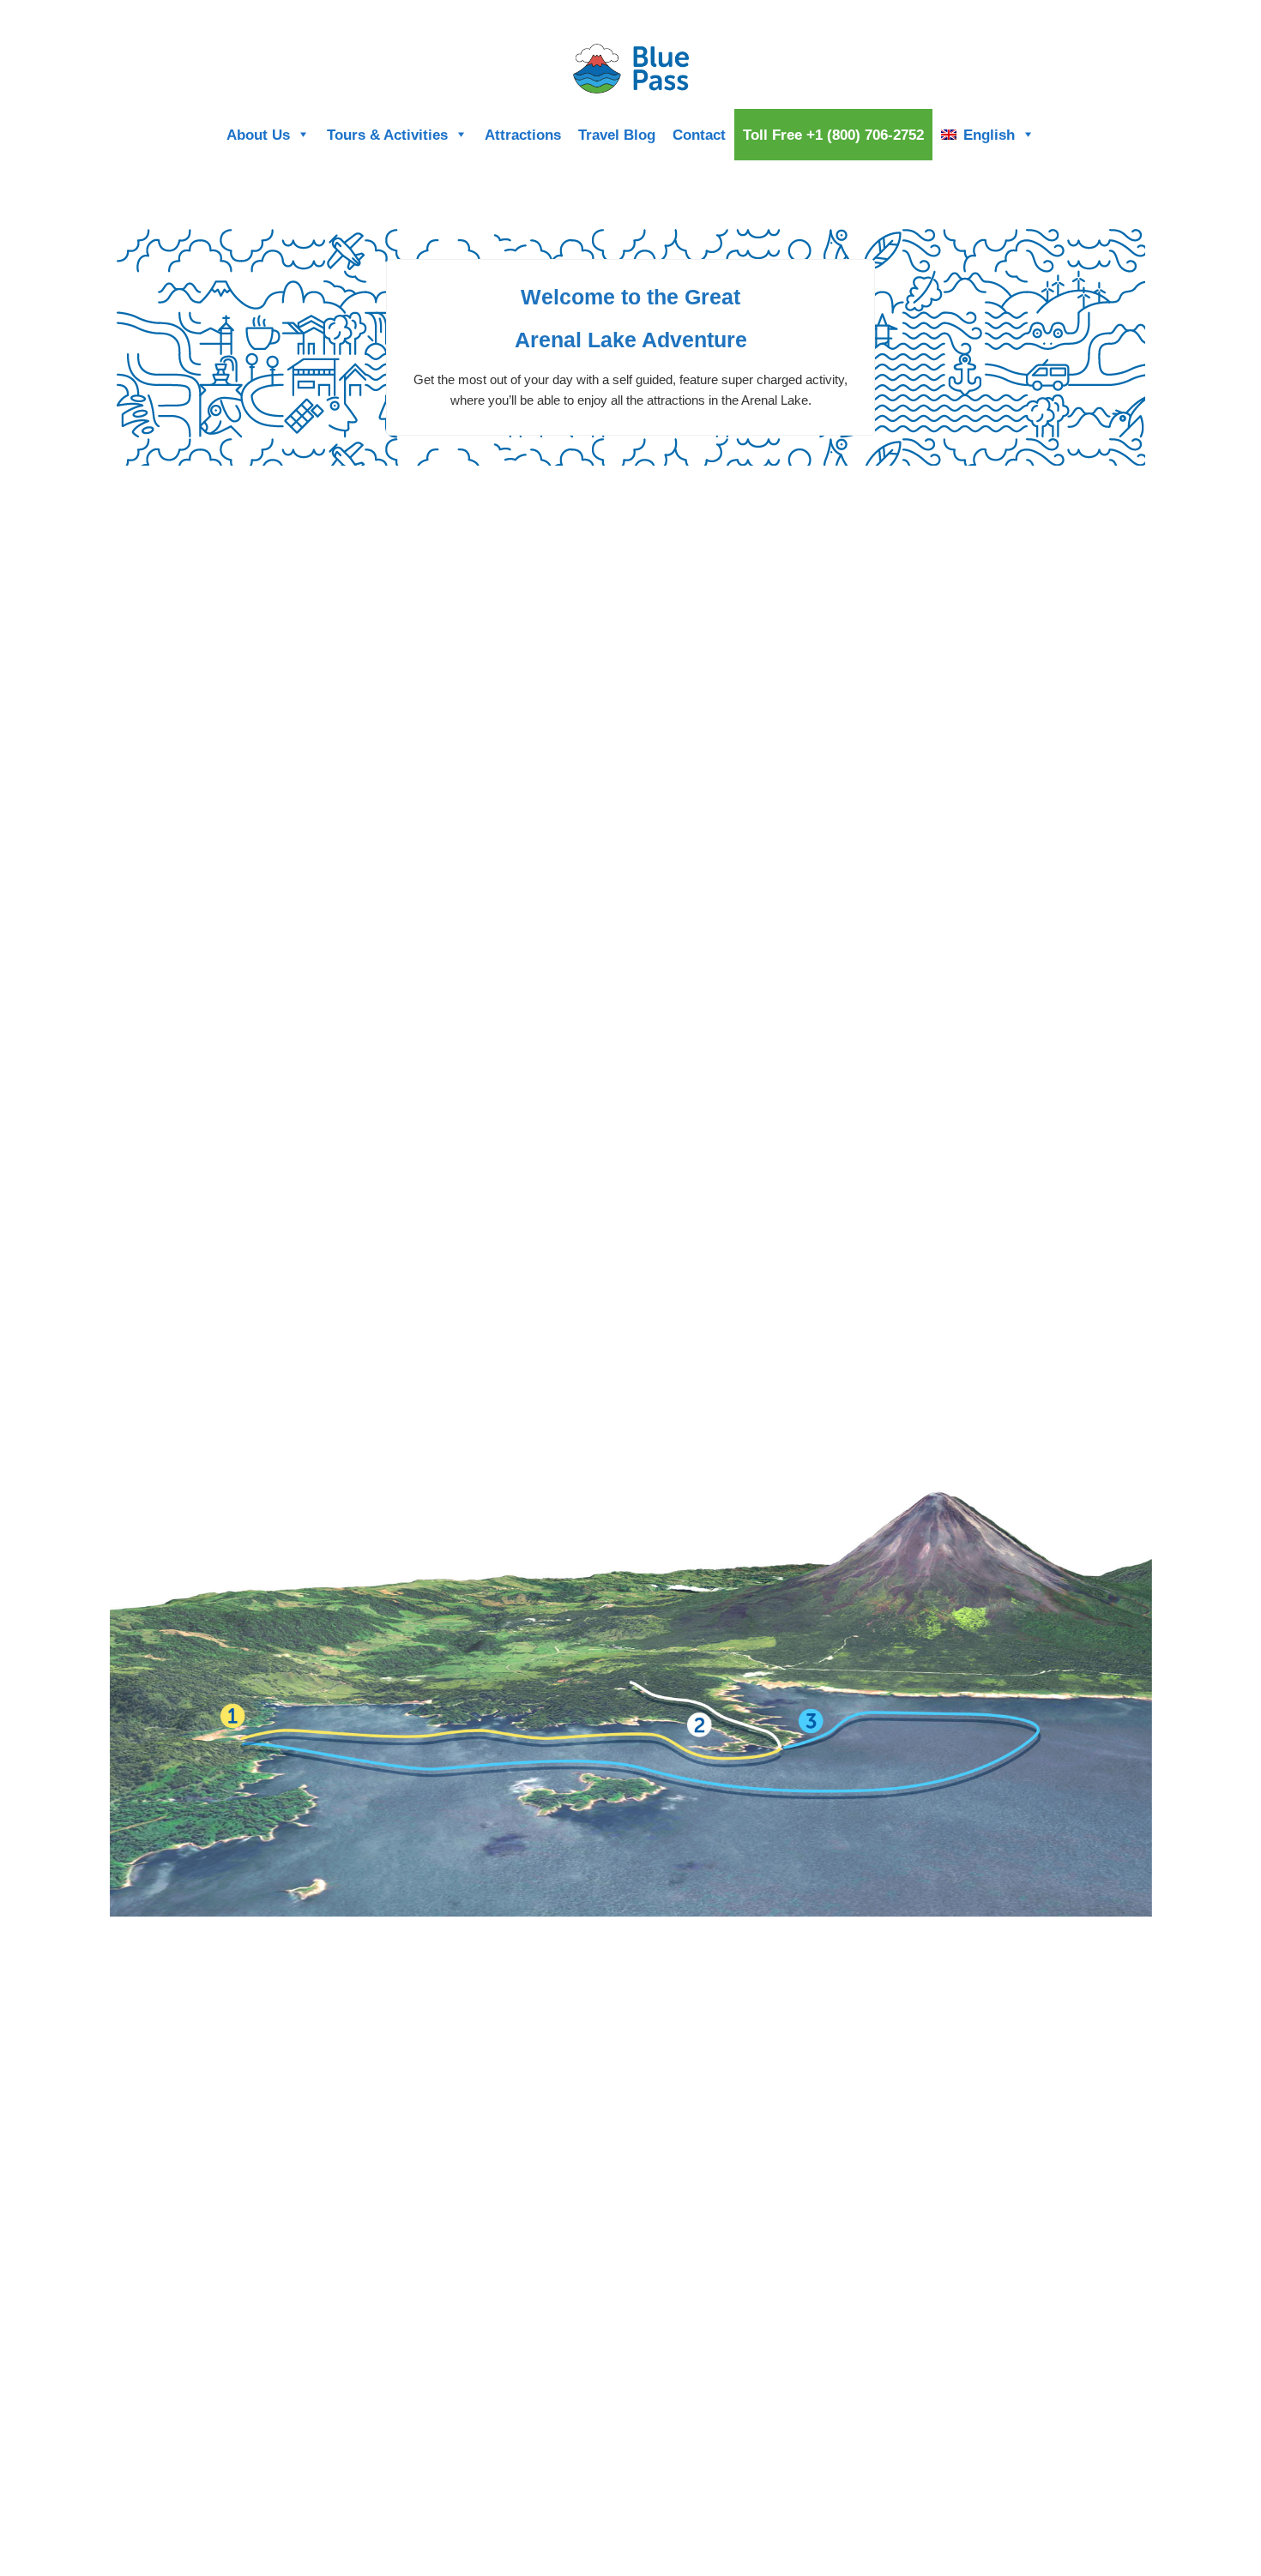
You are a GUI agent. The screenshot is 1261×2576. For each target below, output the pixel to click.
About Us (258, 135)
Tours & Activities (387, 135)
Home (1055, 15)
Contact (699, 135)
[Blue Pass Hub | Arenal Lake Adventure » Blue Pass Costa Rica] (630, 69)
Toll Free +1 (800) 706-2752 (833, 135)
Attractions (523, 135)
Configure (1107, 15)
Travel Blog (617, 135)
